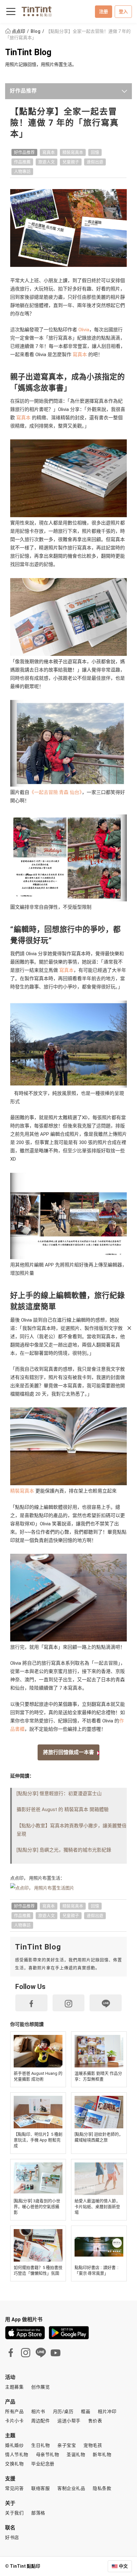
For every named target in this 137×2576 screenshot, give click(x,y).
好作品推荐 (23, 91)
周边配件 (40, 2421)
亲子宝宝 (67, 2445)
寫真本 (49, 152)
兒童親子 (71, 162)
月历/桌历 (63, 2411)
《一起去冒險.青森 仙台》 (56, 792)
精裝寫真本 (73, 152)
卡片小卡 (14, 2421)
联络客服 (40, 2488)
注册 (104, 11)
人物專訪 (22, 171)
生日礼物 (40, 2445)
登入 (123, 11)
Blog (36, 31)
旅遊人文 (47, 162)
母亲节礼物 (48, 2455)
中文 (123, 2566)
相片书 (38, 2411)
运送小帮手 (69, 2421)
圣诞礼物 (76, 2455)
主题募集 (14, 2387)
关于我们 (14, 2513)
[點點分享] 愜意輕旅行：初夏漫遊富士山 (59, 1794)
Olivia (83, 330)
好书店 (12, 2537)
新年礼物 (102, 2455)
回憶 (95, 152)
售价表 (95, 2421)
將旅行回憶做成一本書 (68, 1752)
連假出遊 (95, 162)
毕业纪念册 (43, 2464)
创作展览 (40, 2387)
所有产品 (14, 2411)
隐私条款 (102, 2488)
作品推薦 (22, 162)
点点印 (18, 31)
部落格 (38, 2513)
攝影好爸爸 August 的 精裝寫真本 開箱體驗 (63, 1809)
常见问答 (14, 2488)
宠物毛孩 (93, 2445)
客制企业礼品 (71, 2488)
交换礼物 (14, 2464)
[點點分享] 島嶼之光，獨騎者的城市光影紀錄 (64, 1850)
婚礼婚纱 (14, 2445)
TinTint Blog (28, 52)
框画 (86, 2411)
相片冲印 (107, 2411)
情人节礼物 (17, 2455)
